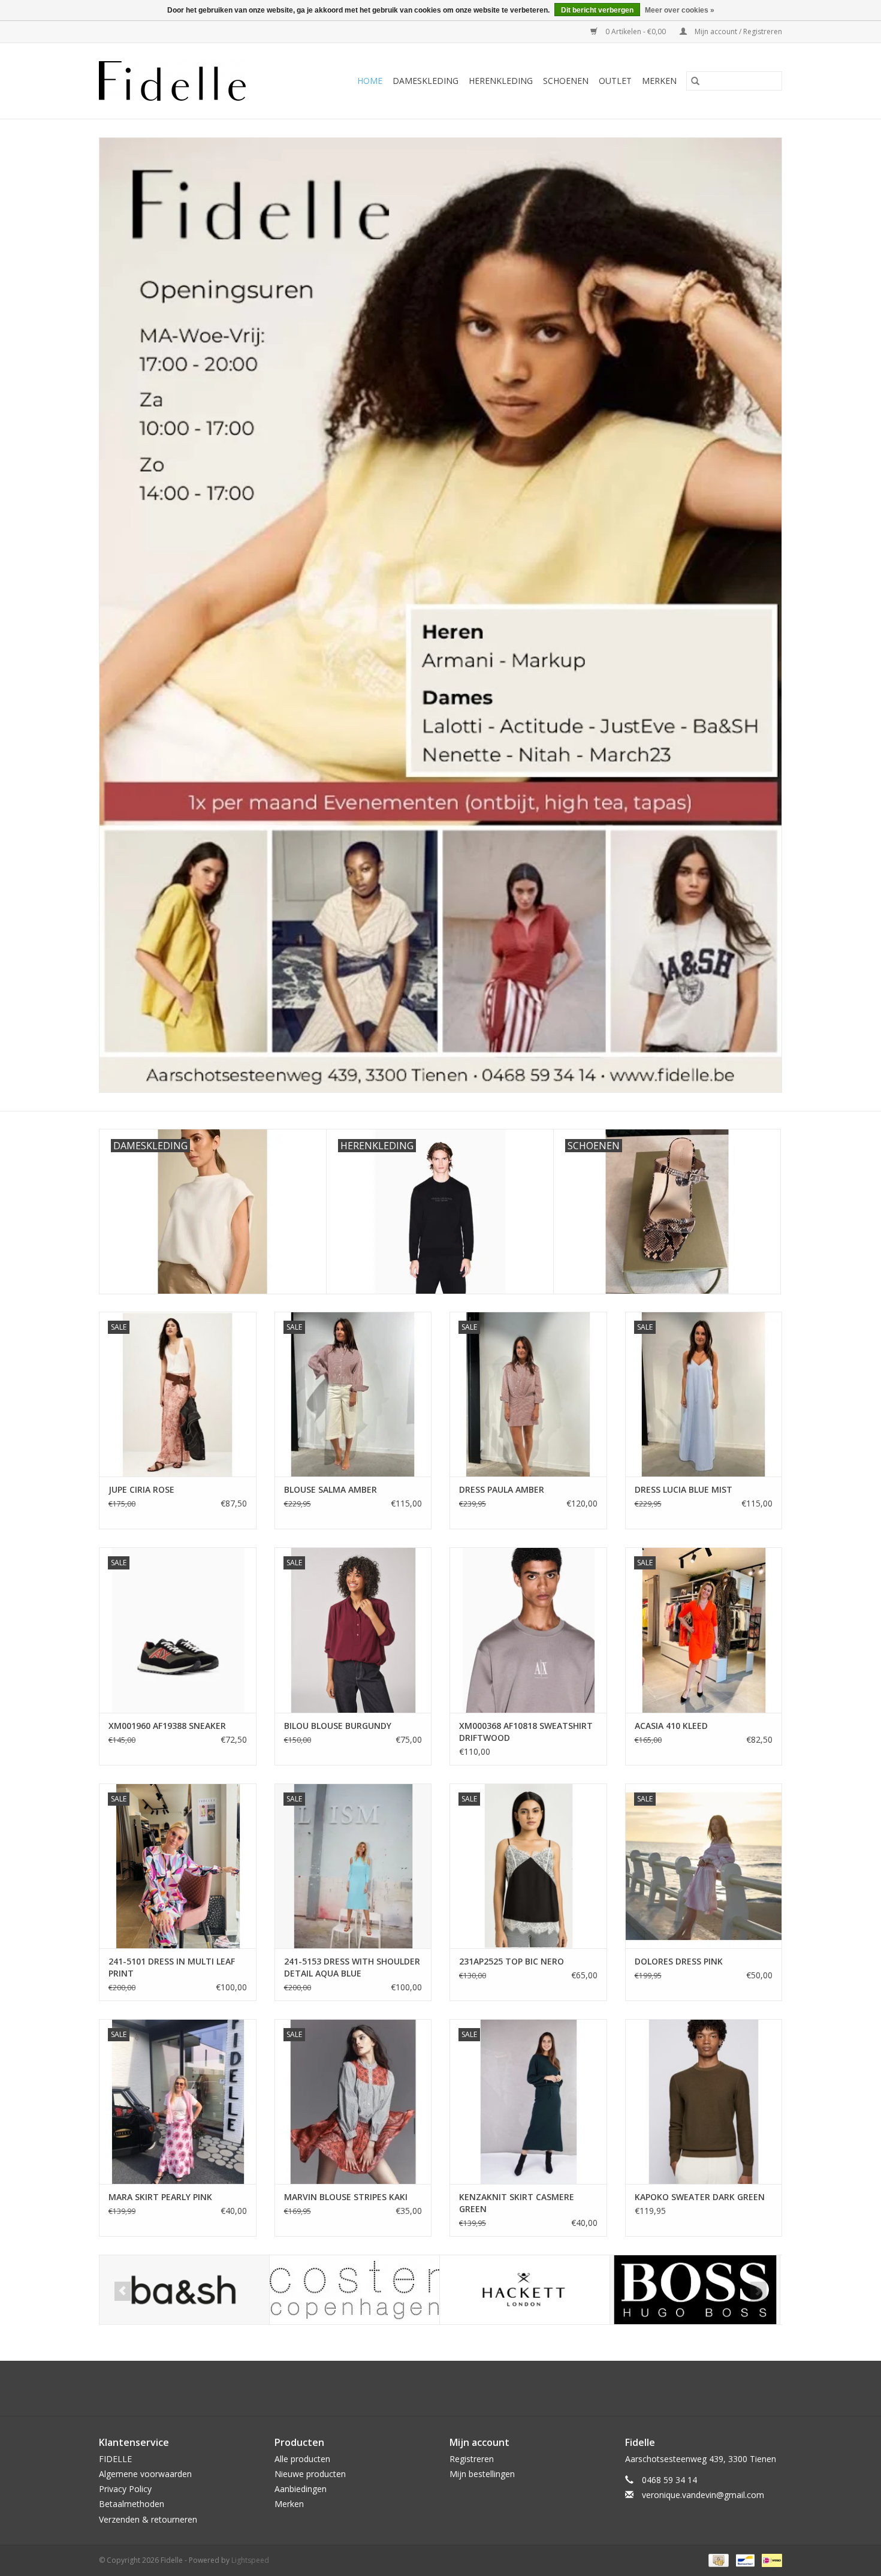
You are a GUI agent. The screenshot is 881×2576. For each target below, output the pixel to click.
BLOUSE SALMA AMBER (331, 1489)
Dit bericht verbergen (597, 10)
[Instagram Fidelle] (451, 2388)
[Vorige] (123, 2291)
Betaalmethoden (132, 2504)
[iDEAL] (770, 2560)
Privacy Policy (125, 2489)
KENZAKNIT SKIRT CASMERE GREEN (517, 2203)
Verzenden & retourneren (148, 2519)
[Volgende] (758, 2291)
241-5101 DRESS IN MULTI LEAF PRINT (172, 1967)
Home (370, 81)
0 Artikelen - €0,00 (636, 31)
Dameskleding (426, 81)
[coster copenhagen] (354, 2290)
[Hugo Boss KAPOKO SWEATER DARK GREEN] (704, 2102)
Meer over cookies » (680, 10)
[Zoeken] (695, 81)
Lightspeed (250, 2560)
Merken (659, 81)
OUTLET (615, 81)
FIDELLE (115, 2459)
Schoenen (566, 81)
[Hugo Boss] (695, 2290)
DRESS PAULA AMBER (502, 1489)
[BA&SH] (184, 2290)
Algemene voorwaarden (145, 2474)
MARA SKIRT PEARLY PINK (160, 2197)
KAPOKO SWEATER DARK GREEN (700, 2197)
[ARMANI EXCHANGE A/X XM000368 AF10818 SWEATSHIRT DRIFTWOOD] (528, 1630)
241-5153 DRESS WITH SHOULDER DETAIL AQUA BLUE (352, 1967)
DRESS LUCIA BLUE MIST (684, 1489)
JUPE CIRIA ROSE (141, 1489)
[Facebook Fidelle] (430, 2388)
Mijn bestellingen (482, 2474)
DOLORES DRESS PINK (679, 1961)
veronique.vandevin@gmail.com (703, 2495)
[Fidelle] (186, 81)
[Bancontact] (744, 2560)
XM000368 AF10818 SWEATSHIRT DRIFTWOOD (526, 1732)
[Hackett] (525, 2290)
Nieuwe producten (310, 2474)
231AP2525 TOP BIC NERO (512, 1961)
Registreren (472, 2459)
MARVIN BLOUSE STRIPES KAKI (346, 2197)
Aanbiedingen (301, 2489)
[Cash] (717, 2560)
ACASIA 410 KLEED (671, 1726)
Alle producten (302, 2459)
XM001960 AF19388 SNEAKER (167, 1726)
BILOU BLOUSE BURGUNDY (338, 1726)
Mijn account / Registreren (737, 31)
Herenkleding (501, 81)
